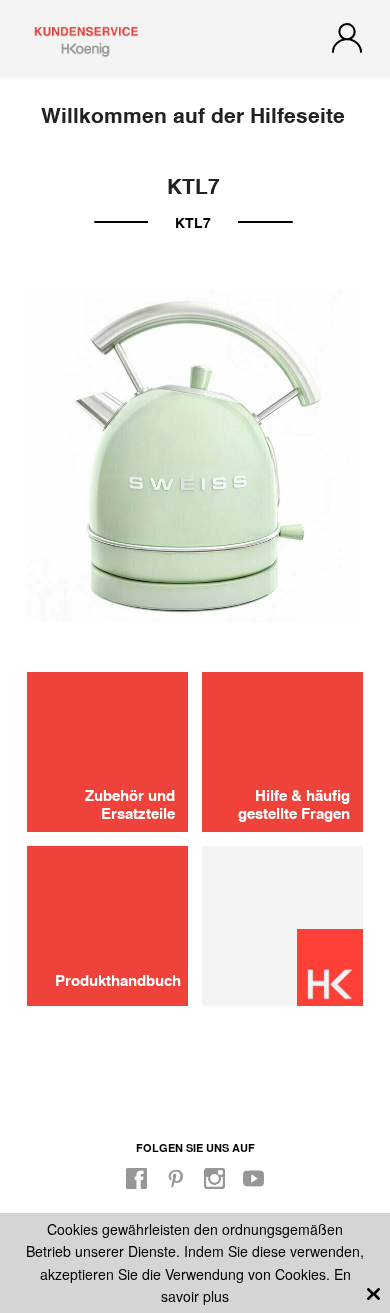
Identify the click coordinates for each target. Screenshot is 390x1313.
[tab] (194, 708)
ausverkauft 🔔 (194, 982)
